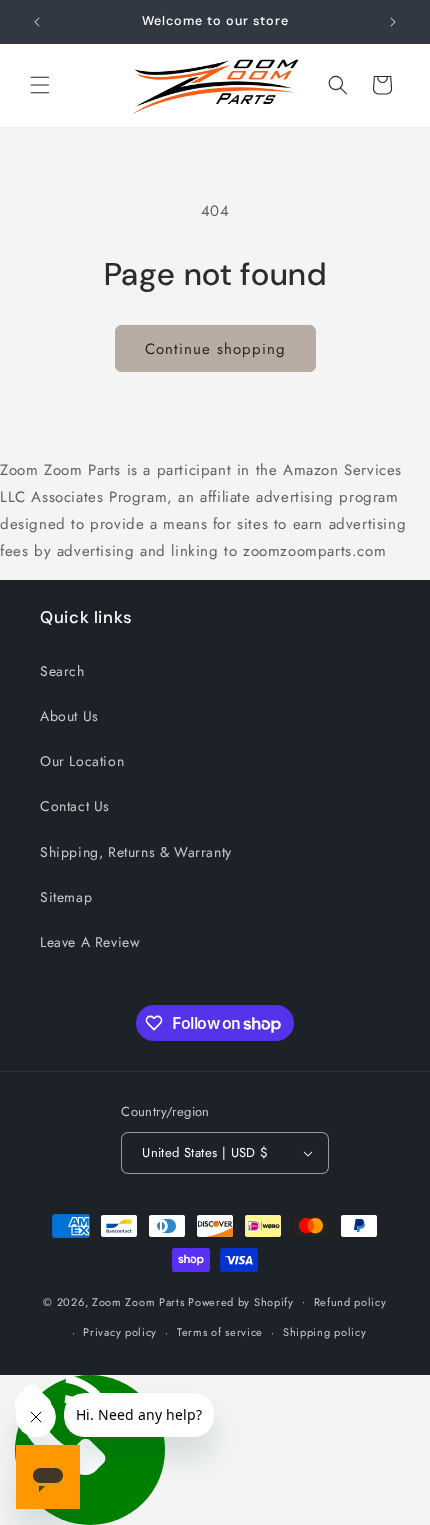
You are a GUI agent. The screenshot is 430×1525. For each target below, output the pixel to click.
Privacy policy (120, 1332)
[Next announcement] (393, 22)
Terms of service (220, 1332)
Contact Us (75, 806)
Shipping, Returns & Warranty (136, 852)
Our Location (82, 761)
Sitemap (66, 897)
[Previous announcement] (37, 22)
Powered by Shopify (241, 1301)
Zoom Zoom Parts (138, 1301)
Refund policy (350, 1302)
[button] (40, 85)
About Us (69, 716)
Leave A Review (90, 942)
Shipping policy (325, 1332)
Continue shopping (215, 349)
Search (62, 671)
